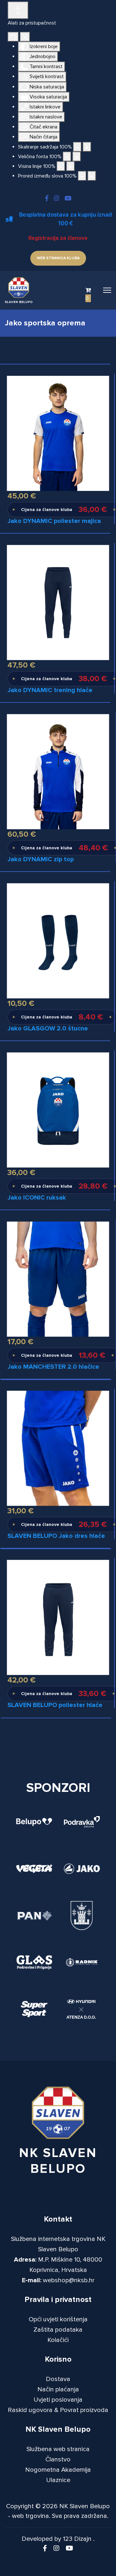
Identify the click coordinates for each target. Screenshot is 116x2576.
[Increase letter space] (92, 176)
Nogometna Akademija (58, 2470)
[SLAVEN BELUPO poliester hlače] (58, 1617)
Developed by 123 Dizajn (57, 2539)
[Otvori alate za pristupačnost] (18, 10)
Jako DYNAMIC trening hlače (50, 690)
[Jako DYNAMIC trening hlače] (58, 602)
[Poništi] (13, 37)
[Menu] (107, 290)
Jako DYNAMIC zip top (41, 859)
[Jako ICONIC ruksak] (58, 1110)
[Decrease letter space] (82, 176)
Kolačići (58, 2340)
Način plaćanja (58, 2389)
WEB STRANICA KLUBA (58, 258)
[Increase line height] (71, 166)
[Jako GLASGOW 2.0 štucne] (58, 940)
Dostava (58, 2379)
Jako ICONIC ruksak (37, 1198)
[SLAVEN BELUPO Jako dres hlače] (58, 1448)
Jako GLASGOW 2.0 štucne (48, 1028)
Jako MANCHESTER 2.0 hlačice (53, 1367)
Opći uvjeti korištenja (58, 2319)
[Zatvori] (25, 37)
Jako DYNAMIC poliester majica (54, 521)
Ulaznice (58, 2480)
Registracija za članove (58, 238)
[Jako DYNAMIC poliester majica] (58, 433)
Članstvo (58, 2459)
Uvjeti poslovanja (58, 2400)
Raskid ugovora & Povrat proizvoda (58, 2410)
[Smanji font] (67, 157)
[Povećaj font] (77, 157)
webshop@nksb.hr (69, 2280)
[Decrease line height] (61, 166)
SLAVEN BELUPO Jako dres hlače (56, 1536)
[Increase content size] (87, 147)
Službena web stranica (58, 2449)
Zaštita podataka (58, 2330)
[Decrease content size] (77, 147)
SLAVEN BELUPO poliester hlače (55, 1705)
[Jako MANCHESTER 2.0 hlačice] (58, 1279)
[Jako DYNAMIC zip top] (58, 771)
